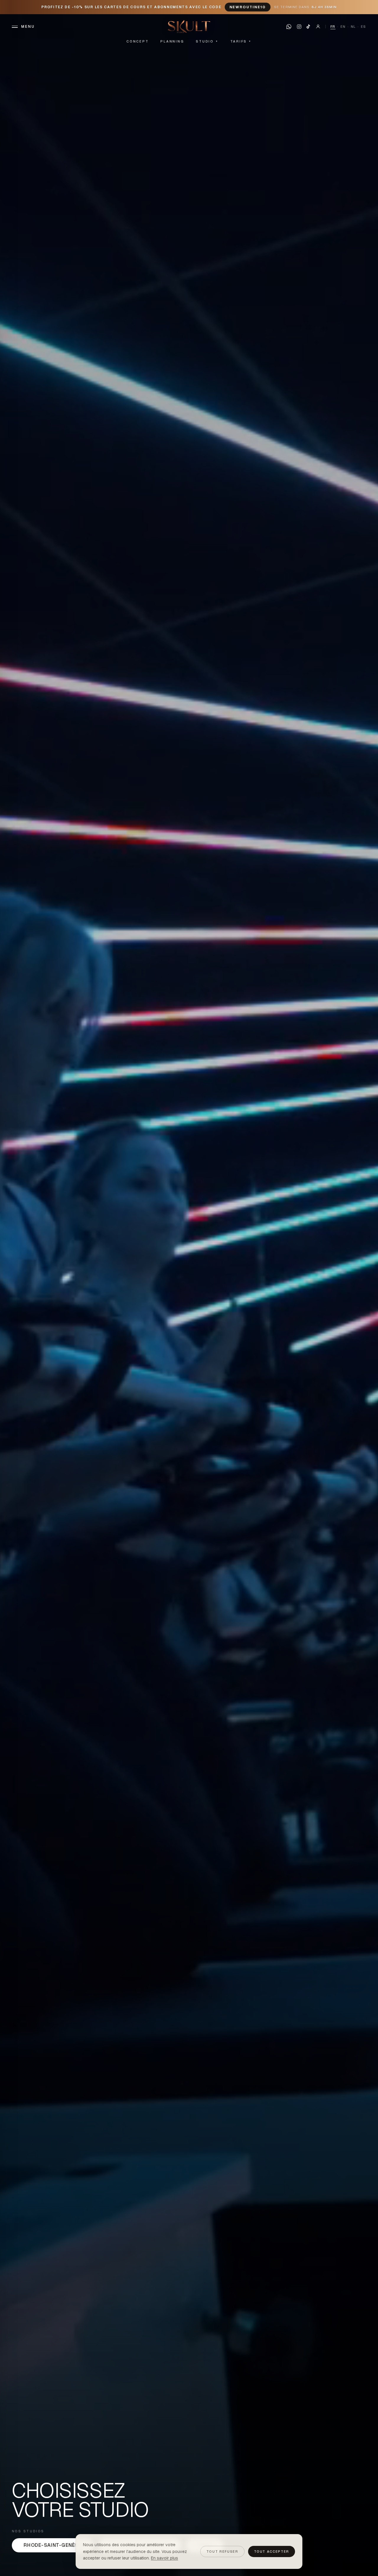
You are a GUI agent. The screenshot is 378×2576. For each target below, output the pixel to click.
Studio (207, 41)
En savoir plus (164, 2558)
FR (333, 27)
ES (364, 27)
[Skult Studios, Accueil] (189, 27)
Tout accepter (272, 2551)
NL (353, 27)
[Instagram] (299, 27)
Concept (137, 41)
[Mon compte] (318, 27)
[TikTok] (308, 27)
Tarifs (241, 41)
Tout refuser (222, 2551)
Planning (172, 41)
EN (343, 27)
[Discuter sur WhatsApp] (289, 27)
